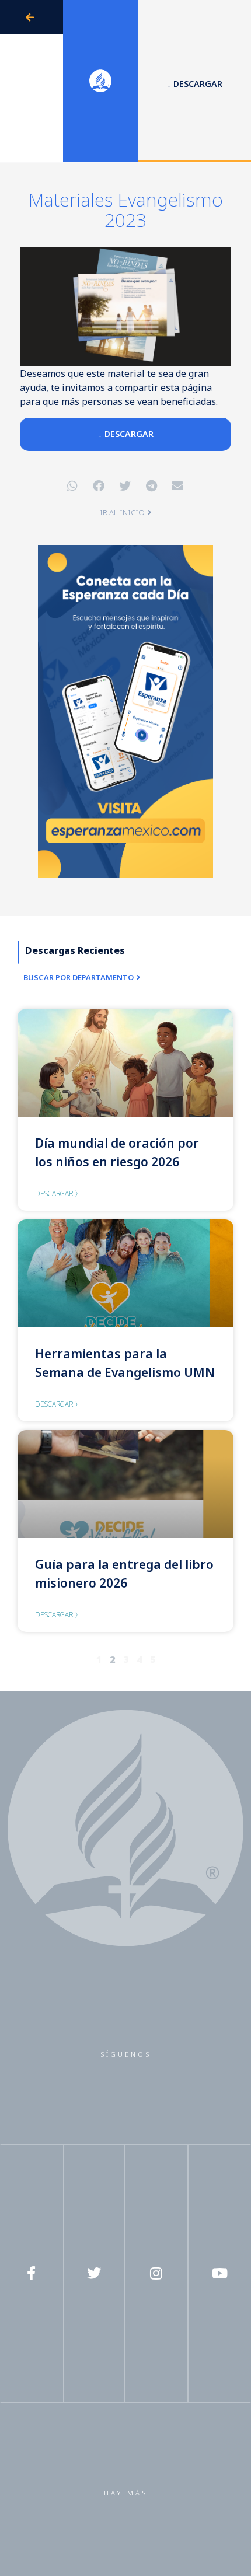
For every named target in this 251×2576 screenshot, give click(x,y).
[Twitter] (94, 2273)
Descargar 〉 (58, 1193)
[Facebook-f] (32, 2273)
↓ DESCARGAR (126, 434)
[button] (73, 486)
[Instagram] (156, 2273)
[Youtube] (219, 2273)
